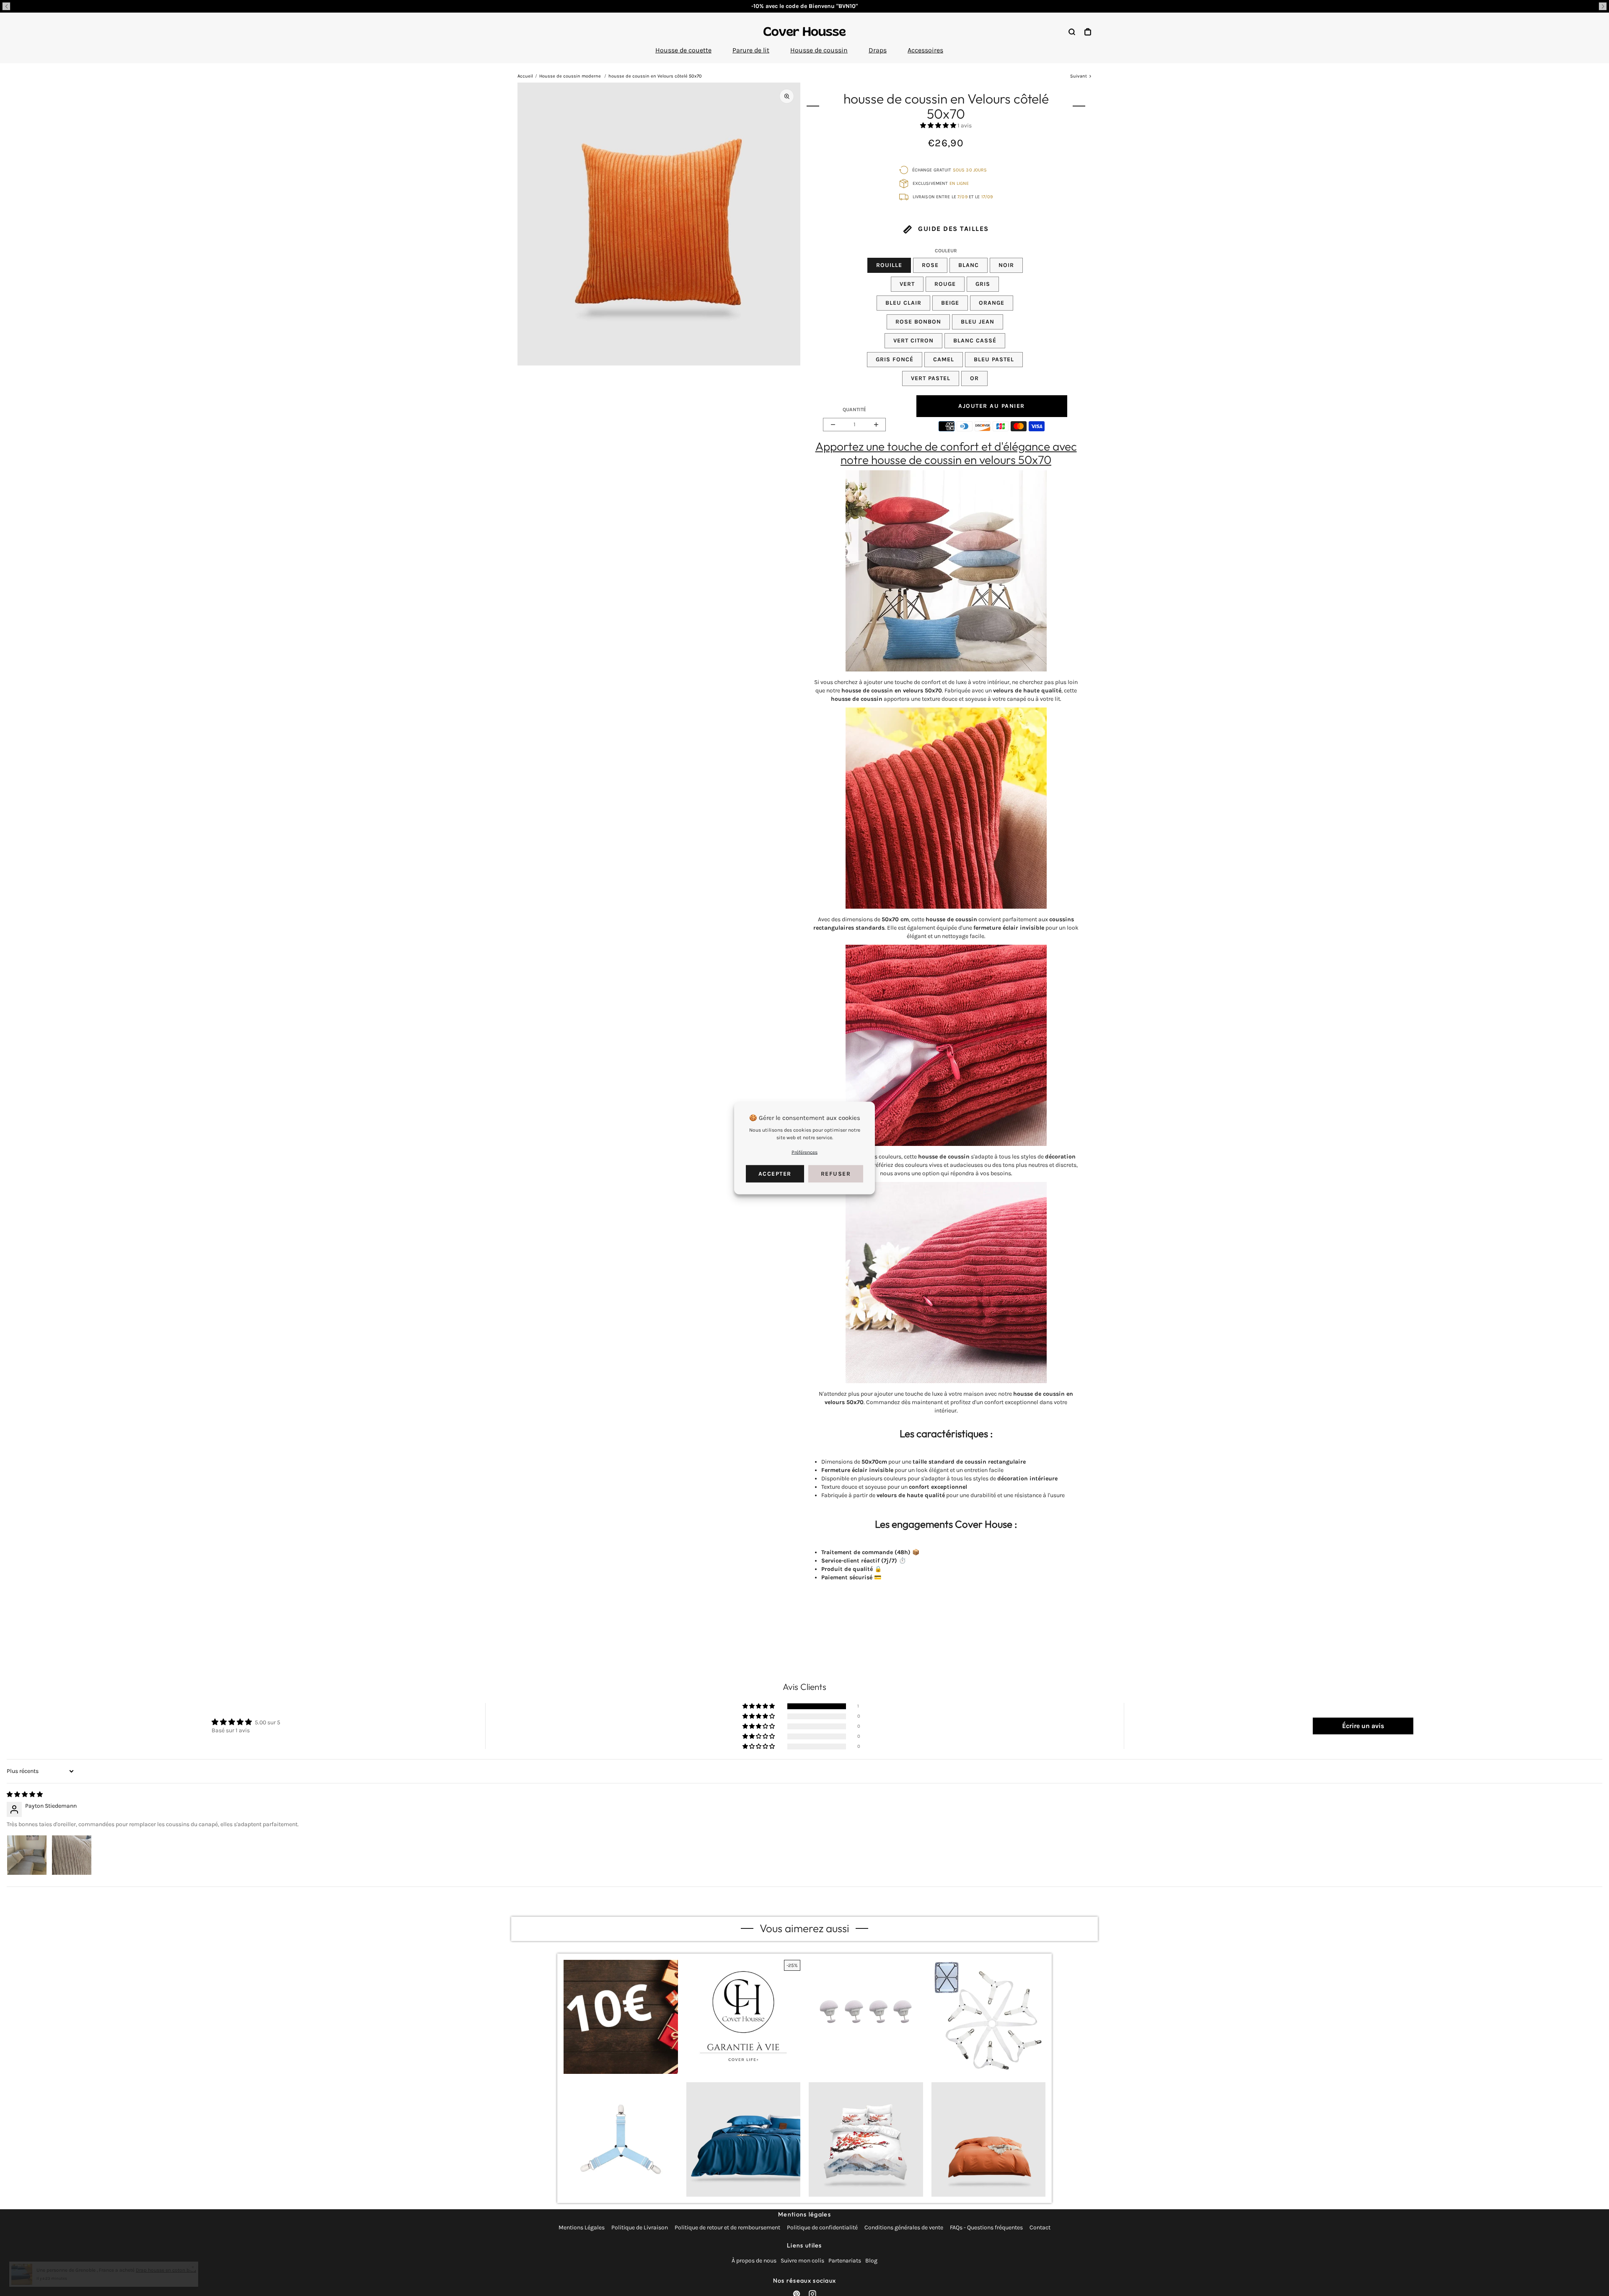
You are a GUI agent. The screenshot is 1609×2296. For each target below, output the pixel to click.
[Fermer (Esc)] (893, 1096)
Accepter (775, 1174)
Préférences (804, 1152)
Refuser (836, 1174)
